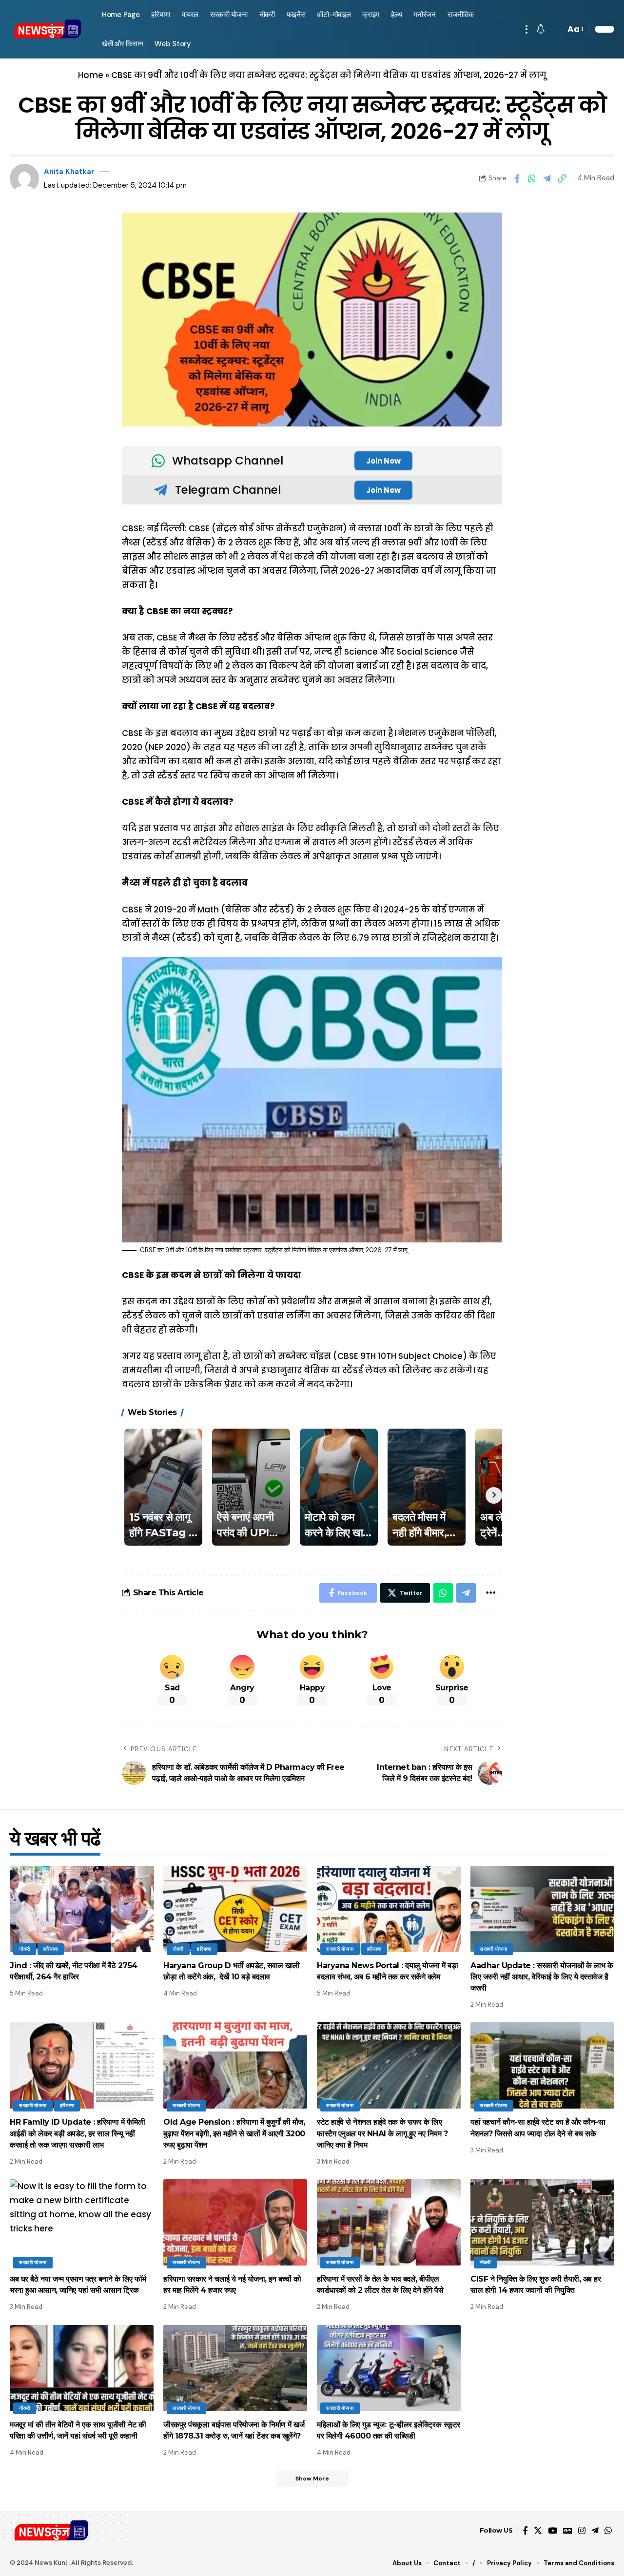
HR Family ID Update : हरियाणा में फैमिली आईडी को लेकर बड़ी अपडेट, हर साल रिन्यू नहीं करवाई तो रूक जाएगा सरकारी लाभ (77, 2133)
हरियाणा (51, 1949)
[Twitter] (538, 2531)
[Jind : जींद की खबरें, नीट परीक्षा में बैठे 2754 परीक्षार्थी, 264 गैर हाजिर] (82, 1909)
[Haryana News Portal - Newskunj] (48, 29)
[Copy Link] (562, 178)
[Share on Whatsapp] (532, 178)
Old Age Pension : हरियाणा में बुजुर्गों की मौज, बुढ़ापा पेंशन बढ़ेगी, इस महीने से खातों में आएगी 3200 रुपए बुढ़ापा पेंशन (234, 2133)
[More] (491, 1593)
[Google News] (568, 2531)
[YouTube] (553, 2531)
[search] (555, 29)
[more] (526, 29)
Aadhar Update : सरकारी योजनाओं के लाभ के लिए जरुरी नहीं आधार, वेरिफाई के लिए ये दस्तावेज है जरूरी (542, 1977)
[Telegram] (595, 2531)
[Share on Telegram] (547, 178)
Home (91, 75)
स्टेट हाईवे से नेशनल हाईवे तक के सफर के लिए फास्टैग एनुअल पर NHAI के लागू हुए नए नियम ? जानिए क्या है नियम (382, 2133)
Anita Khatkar (69, 172)
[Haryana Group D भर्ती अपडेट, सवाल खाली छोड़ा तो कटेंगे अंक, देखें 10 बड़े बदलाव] (235, 1909)
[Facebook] (525, 2531)
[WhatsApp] (608, 2531)
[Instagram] (582, 2531)
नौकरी (25, 1949)
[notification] (541, 29)
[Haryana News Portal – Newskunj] (52, 2531)
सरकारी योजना (340, 1949)
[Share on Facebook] (517, 178)
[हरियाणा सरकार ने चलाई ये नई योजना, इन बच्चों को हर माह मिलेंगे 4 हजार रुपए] (235, 2222)
